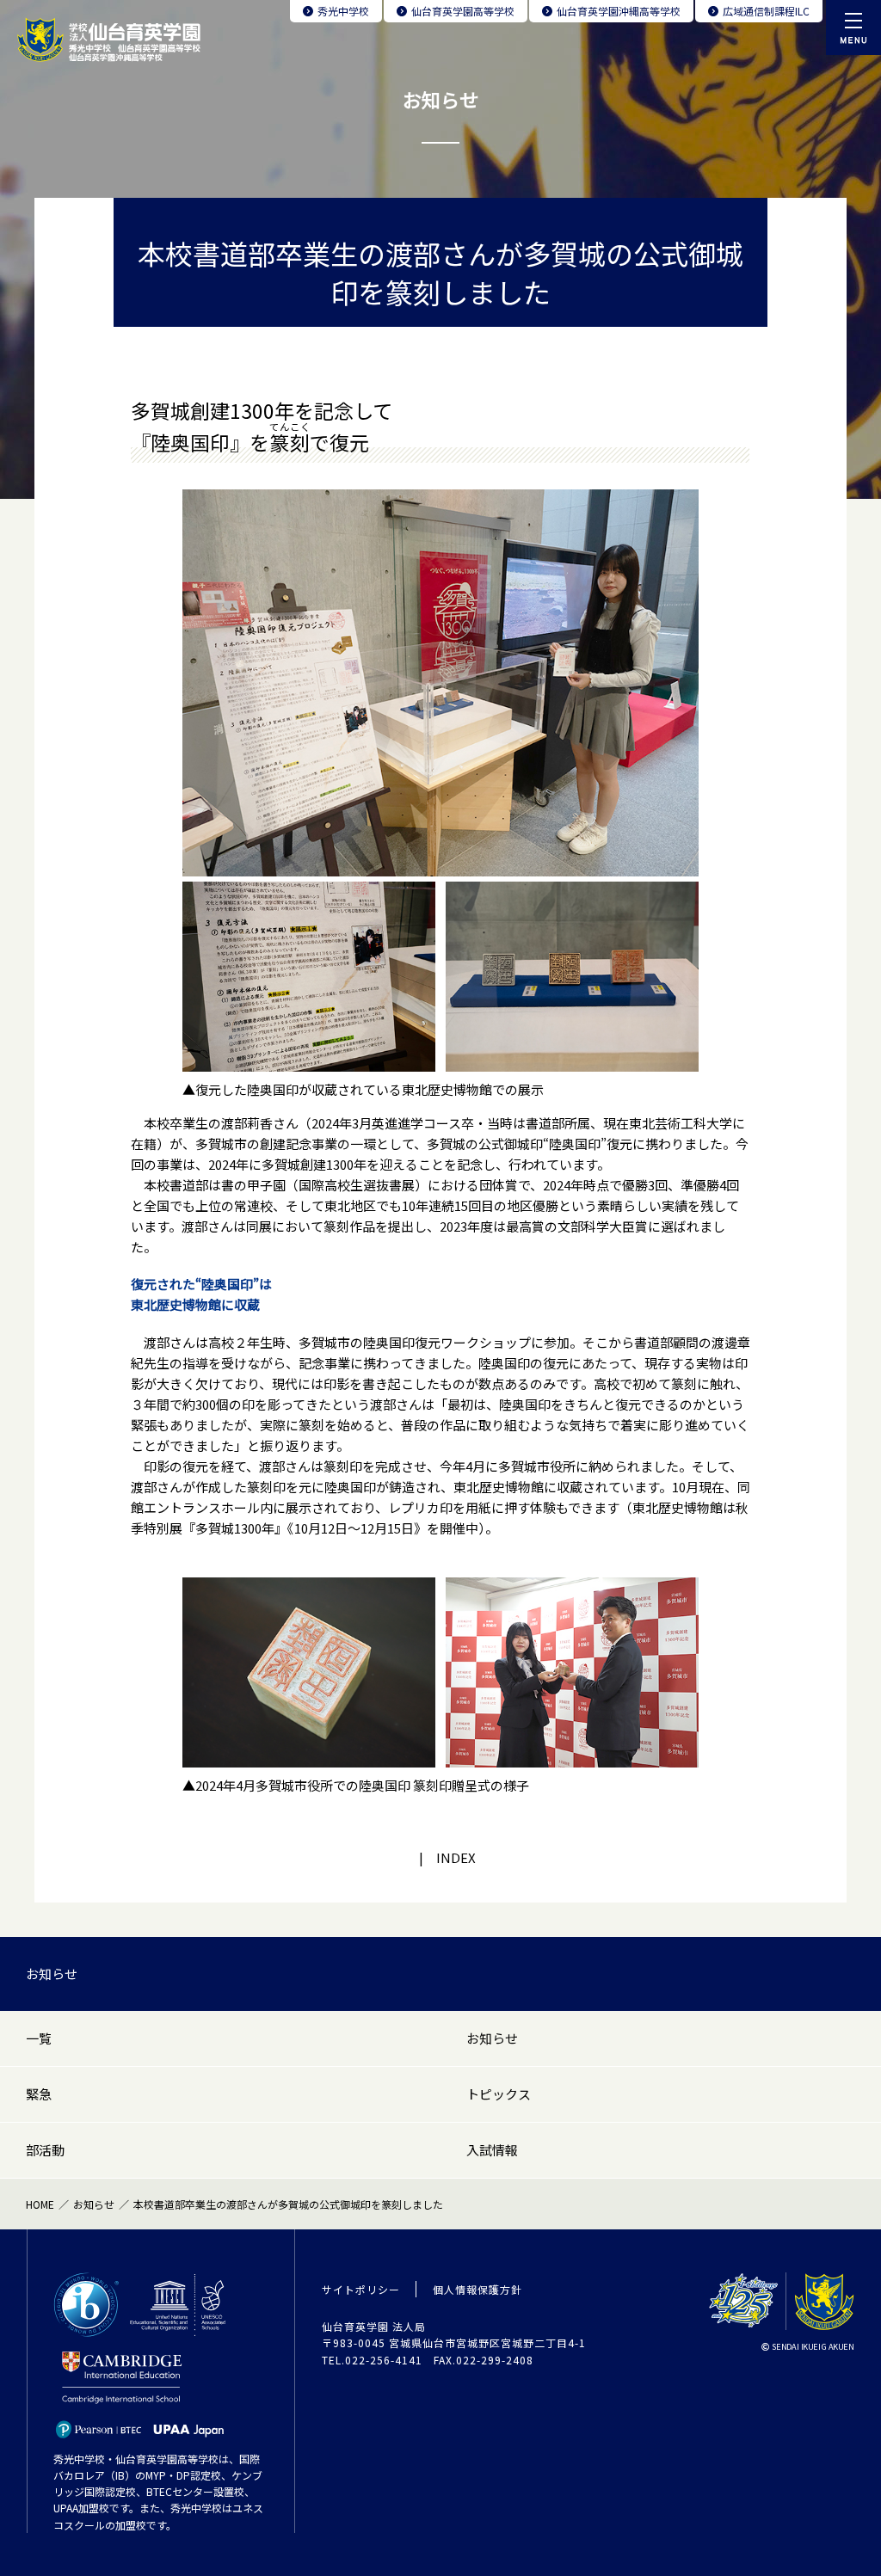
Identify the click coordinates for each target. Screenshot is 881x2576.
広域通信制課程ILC (766, 11)
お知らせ (52, 1973)
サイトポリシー (361, 2289)
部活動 (45, 2150)
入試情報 (492, 2150)
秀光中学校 (343, 11)
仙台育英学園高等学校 (463, 11)
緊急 (39, 2094)
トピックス (499, 2094)
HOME (40, 2204)
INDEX (456, 1857)
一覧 (39, 2038)
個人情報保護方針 (477, 2289)
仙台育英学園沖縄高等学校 (619, 11)
